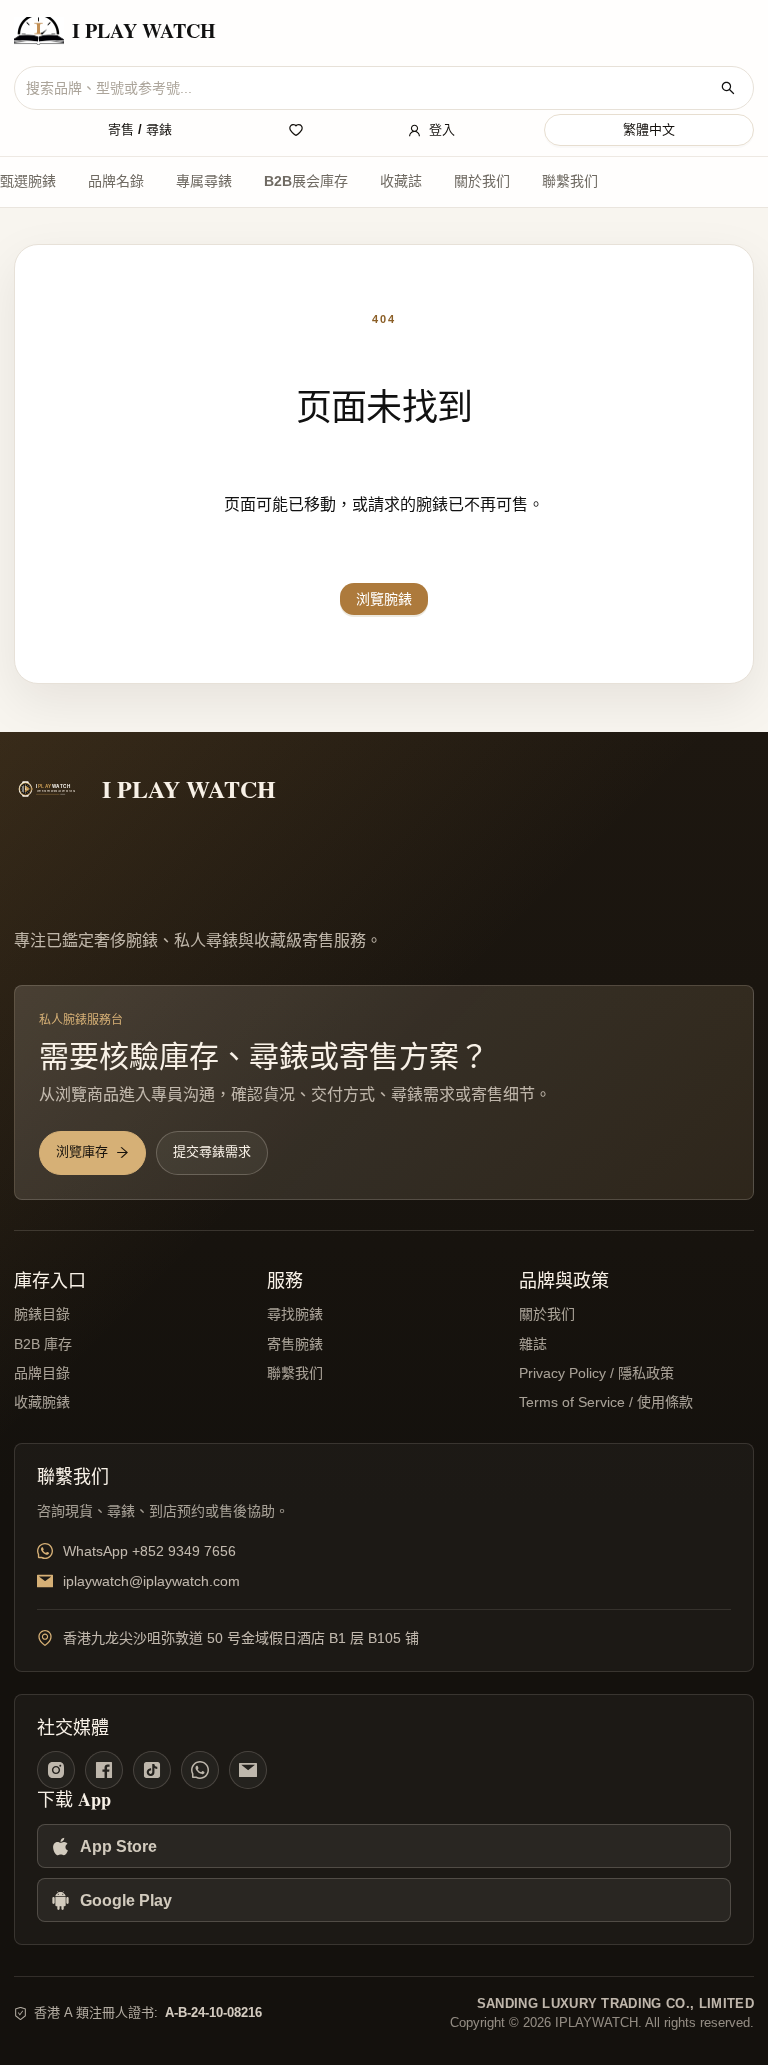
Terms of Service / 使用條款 (606, 1402)
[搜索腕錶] (728, 88)
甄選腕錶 (28, 181)
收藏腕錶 (42, 1402)
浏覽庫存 (82, 1151)
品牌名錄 (116, 181)
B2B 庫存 (43, 1344)
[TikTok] (152, 1770)
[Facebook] (104, 1770)
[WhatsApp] (200, 1770)
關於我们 (482, 181)
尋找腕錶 (295, 1314)
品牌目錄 (42, 1373)
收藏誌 (401, 181)
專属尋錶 (204, 181)
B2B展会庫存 (306, 181)
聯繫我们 (570, 181)
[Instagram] (56, 1770)
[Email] (248, 1770)
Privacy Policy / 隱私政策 (596, 1373)
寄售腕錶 (295, 1344)
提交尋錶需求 (212, 1151)
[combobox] (368, 88)
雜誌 (533, 1344)
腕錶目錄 (42, 1314)
